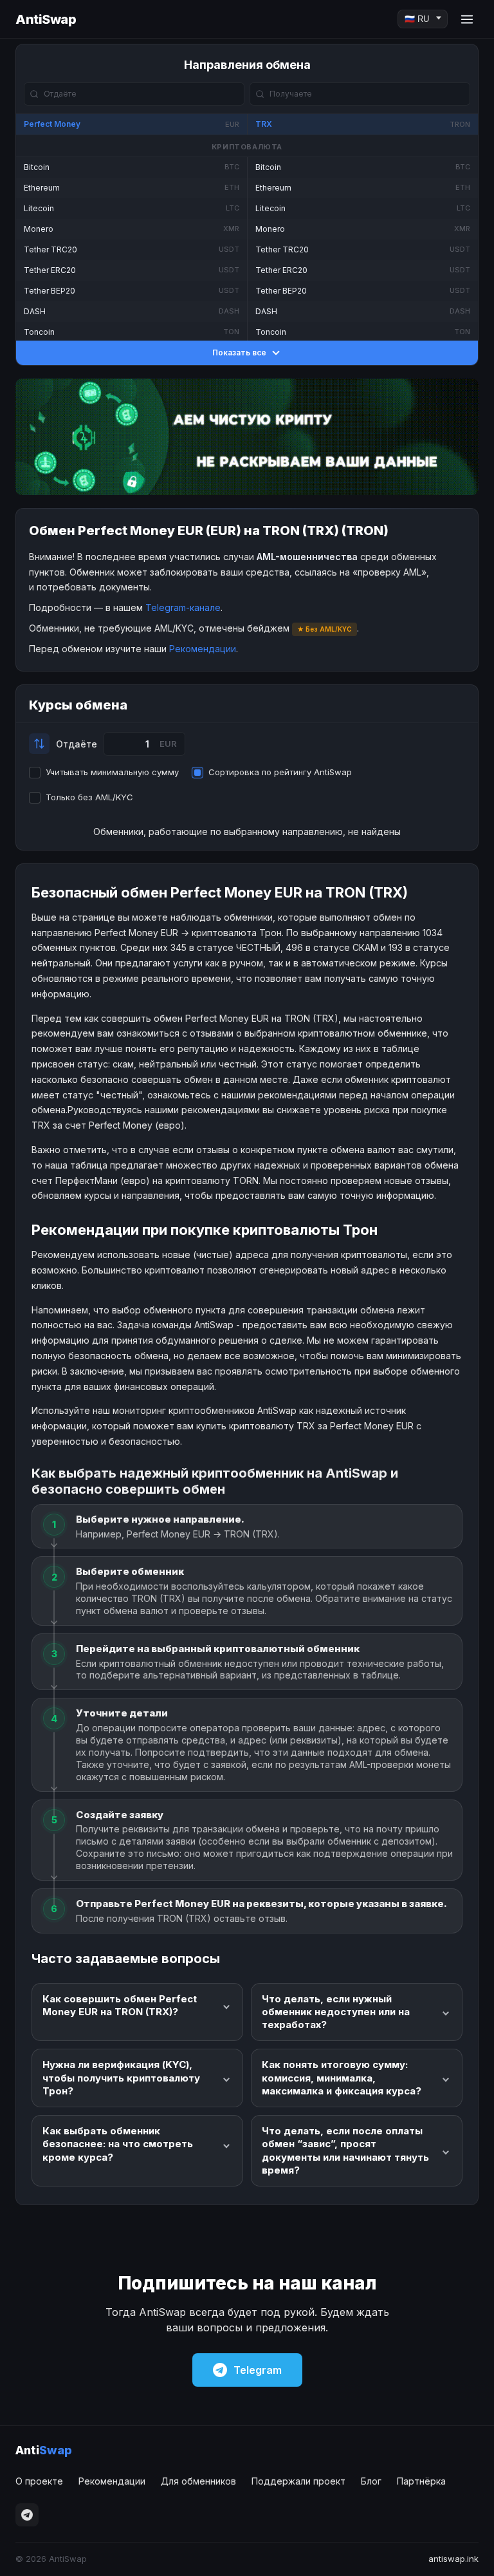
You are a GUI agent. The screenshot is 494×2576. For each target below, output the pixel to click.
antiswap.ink (453, 2559)
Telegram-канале (183, 607)
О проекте (39, 2481)
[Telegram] (27, 2515)
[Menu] (467, 19)
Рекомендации (203, 649)
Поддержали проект (298, 2481)
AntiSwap (46, 19)
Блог (371, 2481)
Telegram (258, 2370)
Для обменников (198, 2481)
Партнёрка (421, 2481)
